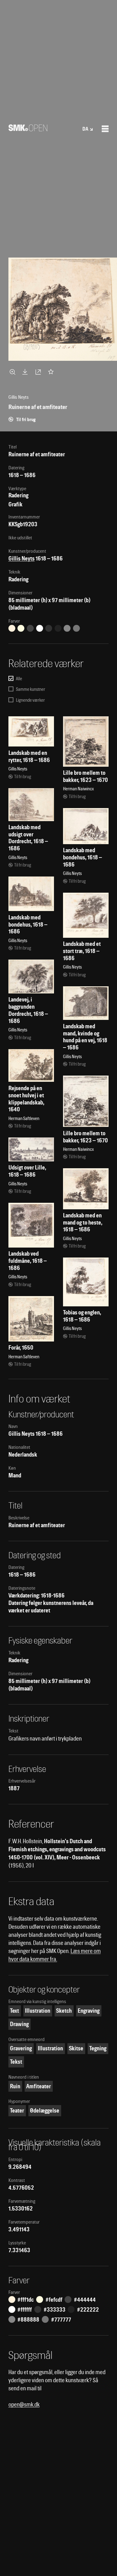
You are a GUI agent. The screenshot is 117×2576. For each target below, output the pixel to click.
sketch (64, 2011)
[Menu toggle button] (105, 129)
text (15, 2011)
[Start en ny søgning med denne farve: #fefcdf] (21, 628)
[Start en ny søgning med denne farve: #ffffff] (40, 628)
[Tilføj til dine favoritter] (52, 372)
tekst (16, 2062)
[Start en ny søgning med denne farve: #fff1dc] (12, 628)
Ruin (15, 2086)
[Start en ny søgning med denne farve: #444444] (30, 628)
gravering (21, 2048)
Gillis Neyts (22, 558)
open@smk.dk (24, 2404)
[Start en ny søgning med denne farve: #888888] (67, 628)
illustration (38, 2011)
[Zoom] (13, 372)
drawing (19, 2024)
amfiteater (39, 2086)
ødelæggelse (45, 2111)
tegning (98, 2048)
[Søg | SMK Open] (28, 129)
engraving (89, 2011)
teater (17, 2111)
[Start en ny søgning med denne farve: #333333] (49, 628)
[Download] (26, 372)
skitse (76, 2048)
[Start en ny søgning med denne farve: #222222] (58, 628)
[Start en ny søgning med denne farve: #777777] (76, 628)
